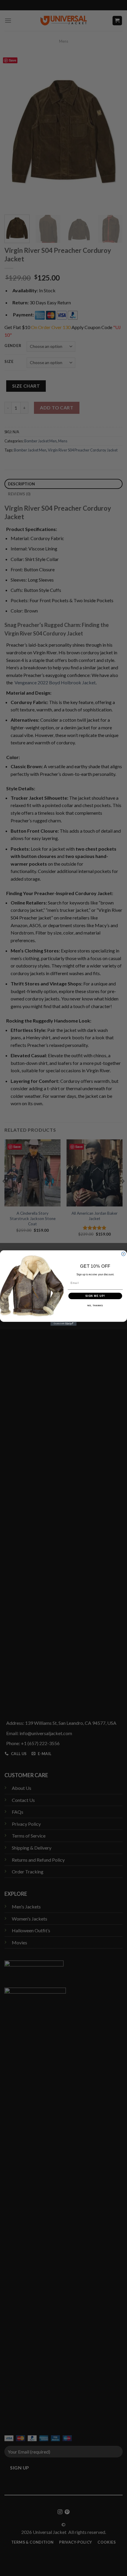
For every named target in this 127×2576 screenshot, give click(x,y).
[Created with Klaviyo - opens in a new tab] (63, 1324)
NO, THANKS (95, 1306)
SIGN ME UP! (95, 1296)
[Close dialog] (123, 1254)
